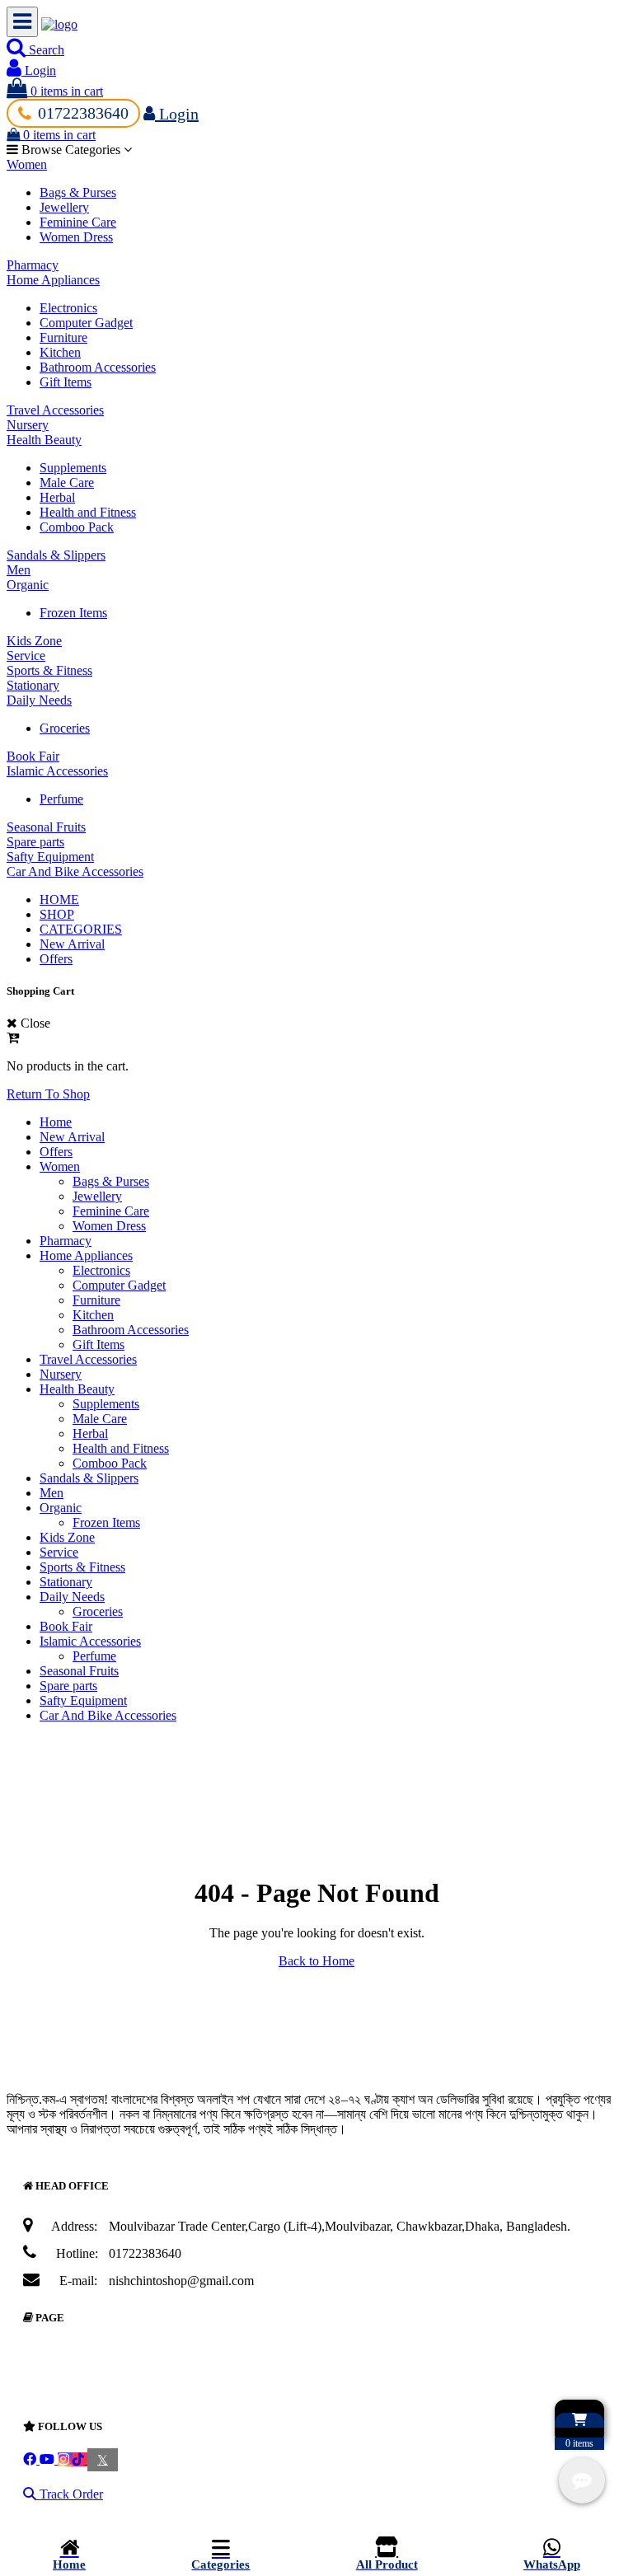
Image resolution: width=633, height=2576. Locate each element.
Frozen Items (73, 613)
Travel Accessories (55, 410)
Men (19, 570)
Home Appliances (53, 280)
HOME (59, 899)
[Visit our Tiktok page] (80, 2459)
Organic (28, 585)
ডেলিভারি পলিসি (89, 2365)
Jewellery (64, 207)
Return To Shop (48, 1094)
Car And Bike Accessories (75, 871)
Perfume (61, 799)
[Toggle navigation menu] (22, 22)
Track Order (70, 2494)
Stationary (33, 685)
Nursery (28, 425)
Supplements (73, 468)
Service (26, 656)
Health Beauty (44, 440)
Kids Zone (34, 641)
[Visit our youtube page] (49, 2459)
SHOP (57, 914)
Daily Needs (39, 700)
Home (56, 1122)
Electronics (68, 308)
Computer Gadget (86, 323)
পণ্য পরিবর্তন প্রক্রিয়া (102, 2394)
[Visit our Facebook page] (31, 2459)
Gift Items (66, 382)
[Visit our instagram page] (65, 2459)
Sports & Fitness (49, 670)
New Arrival (72, 944)
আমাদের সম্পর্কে (89, 2350)
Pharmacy (33, 265)
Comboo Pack (77, 527)
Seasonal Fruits (46, 827)
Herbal (57, 497)
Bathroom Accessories (98, 367)
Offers (56, 959)
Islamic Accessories (57, 771)
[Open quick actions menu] (582, 2480)
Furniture (63, 337)
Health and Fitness (88, 512)
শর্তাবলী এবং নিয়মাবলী (101, 2379)
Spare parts (35, 842)
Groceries (65, 728)
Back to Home (316, 1961)
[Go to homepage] (59, 24)
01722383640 (83, 113)
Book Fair (33, 756)
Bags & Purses (78, 192)
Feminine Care (78, 222)
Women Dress (76, 237)
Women (27, 164)
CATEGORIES (81, 929)
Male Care (67, 482)
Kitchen (60, 352)
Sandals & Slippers (56, 555)
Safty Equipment (50, 857)
